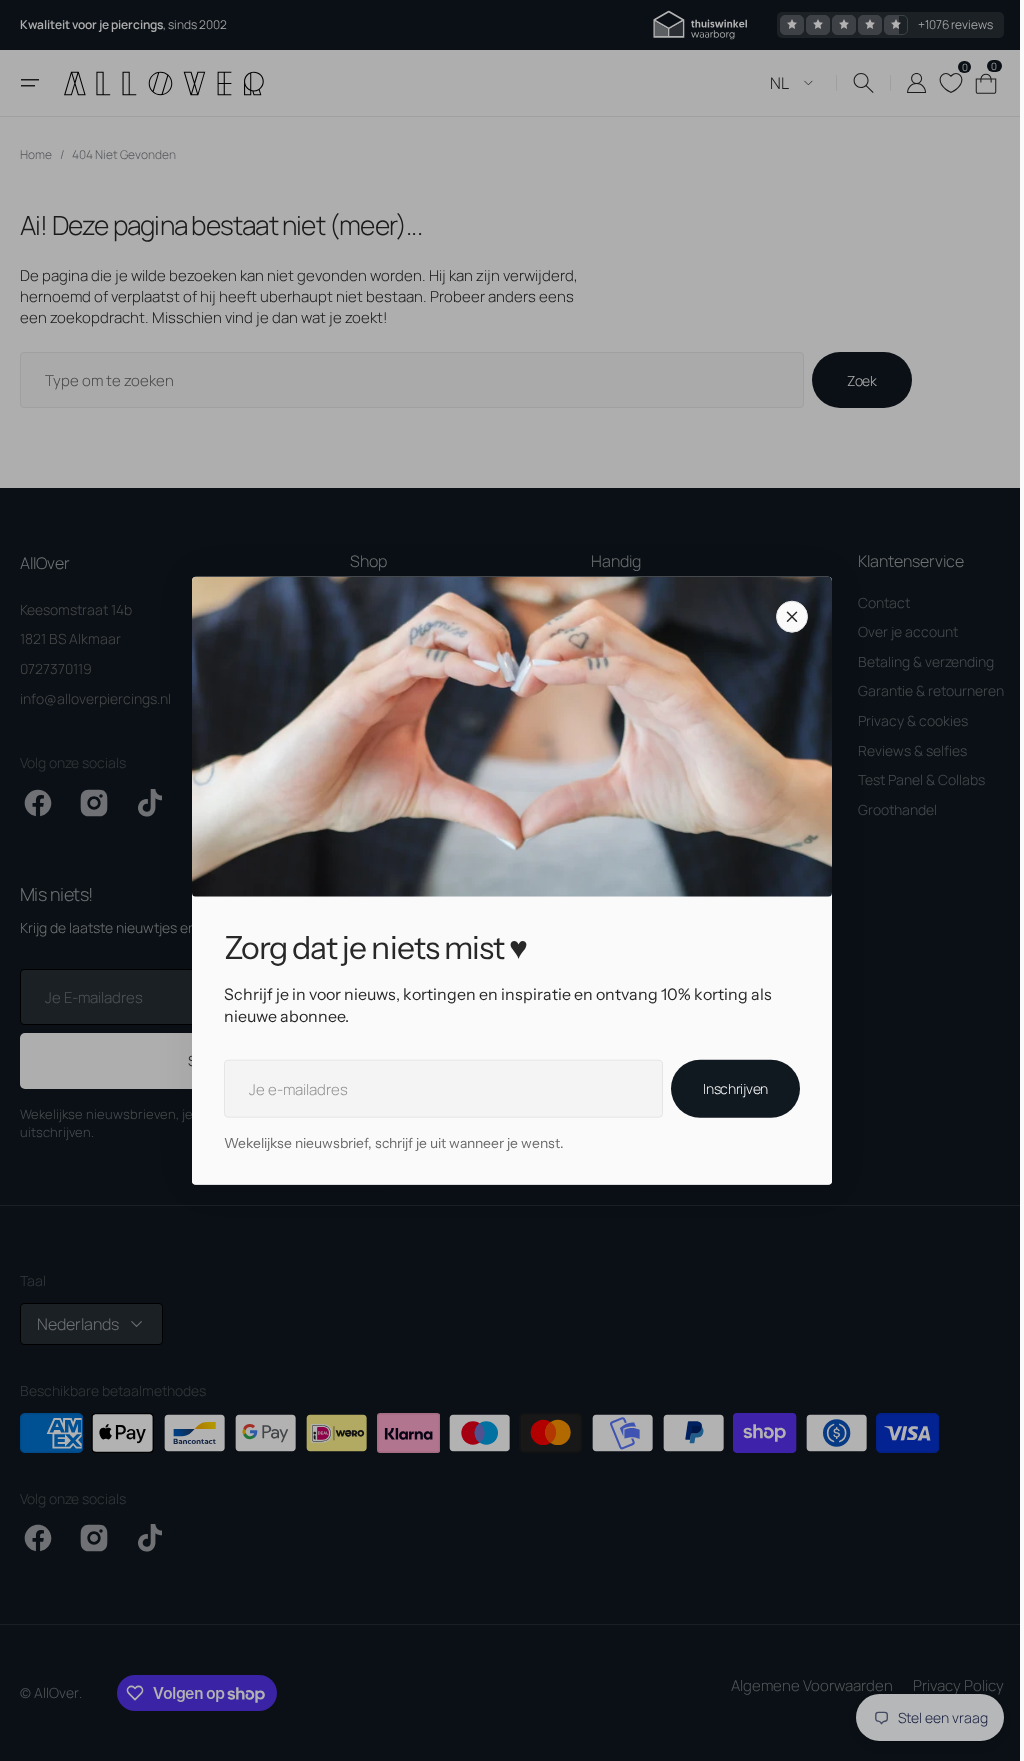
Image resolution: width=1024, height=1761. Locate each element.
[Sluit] (785, 616)
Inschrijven (728, 1088)
